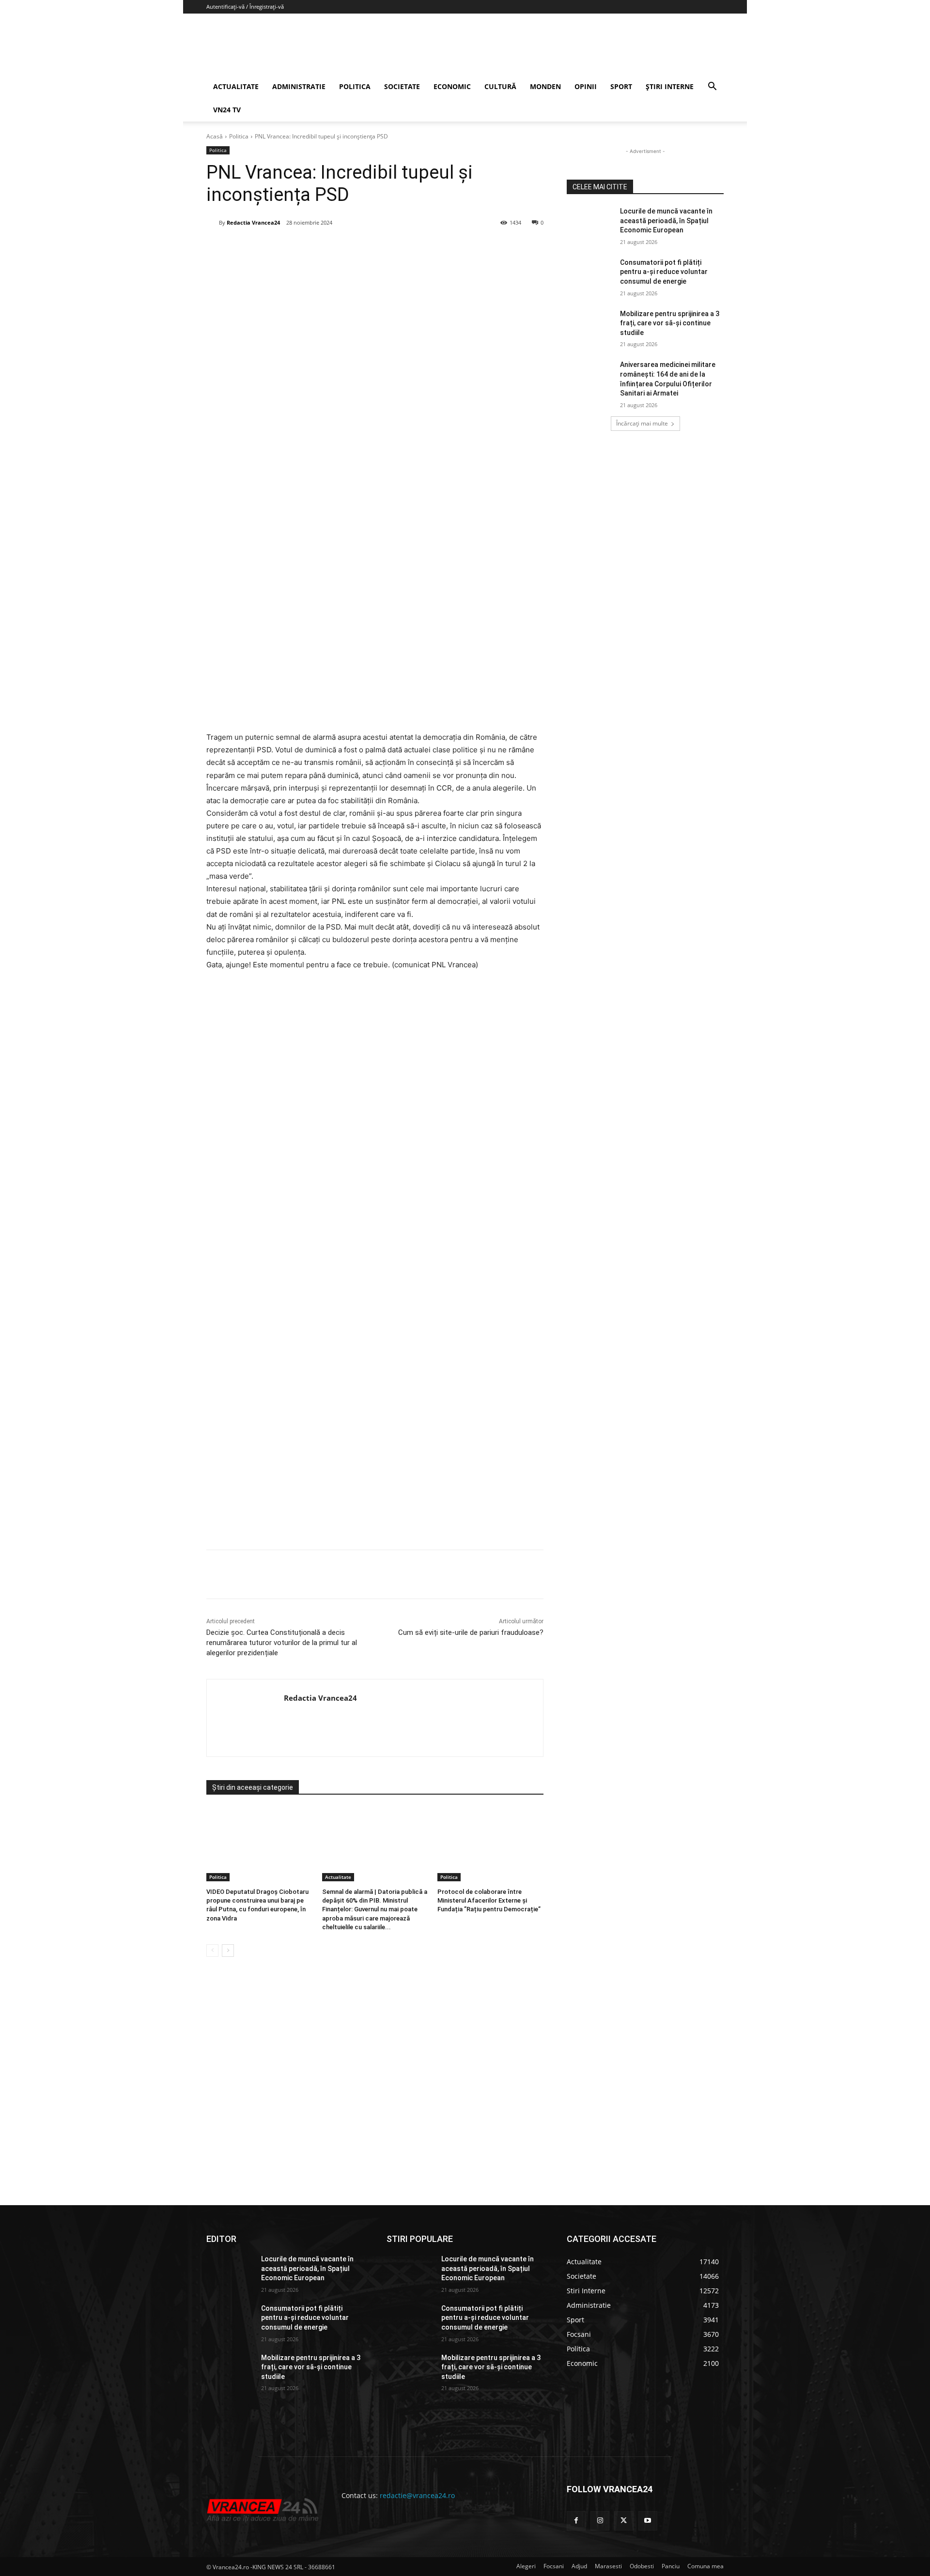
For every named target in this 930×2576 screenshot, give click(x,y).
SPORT (621, 86)
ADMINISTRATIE (299, 86)
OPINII (586, 86)
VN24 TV (227, 110)
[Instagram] (600, 2521)
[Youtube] (648, 2521)
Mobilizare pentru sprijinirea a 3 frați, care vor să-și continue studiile (670, 323)
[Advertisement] (375, 1435)
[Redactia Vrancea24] (213, 223)
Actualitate (338, 1877)
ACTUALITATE (236, 86)
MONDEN (545, 86)
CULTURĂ (500, 86)
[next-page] (228, 1951)
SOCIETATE (402, 86)
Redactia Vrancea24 (253, 222)
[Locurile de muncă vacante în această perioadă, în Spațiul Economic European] (590, 223)
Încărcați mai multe (642, 423)
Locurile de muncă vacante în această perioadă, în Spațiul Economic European (666, 221)
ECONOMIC (452, 86)
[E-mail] (368, 247)
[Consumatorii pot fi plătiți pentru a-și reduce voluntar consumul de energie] (590, 274)
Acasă (215, 136)
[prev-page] (212, 1951)
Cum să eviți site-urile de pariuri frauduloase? (471, 1632)
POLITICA (355, 86)
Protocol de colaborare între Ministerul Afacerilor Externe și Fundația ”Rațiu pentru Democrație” (489, 1900)
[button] (712, 87)
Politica (239, 136)
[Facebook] (279, 247)
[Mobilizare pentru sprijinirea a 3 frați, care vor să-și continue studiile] (590, 326)
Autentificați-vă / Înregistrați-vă (245, 7)
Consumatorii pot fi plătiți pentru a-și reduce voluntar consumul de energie (664, 272)
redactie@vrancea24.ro (417, 2495)
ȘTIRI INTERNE (670, 86)
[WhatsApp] (345, 247)
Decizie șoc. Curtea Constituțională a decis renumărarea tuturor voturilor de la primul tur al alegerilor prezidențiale (282, 1643)
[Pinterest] (323, 247)
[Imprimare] (390, 247)
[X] (301, 247)
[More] (413, 1574)
